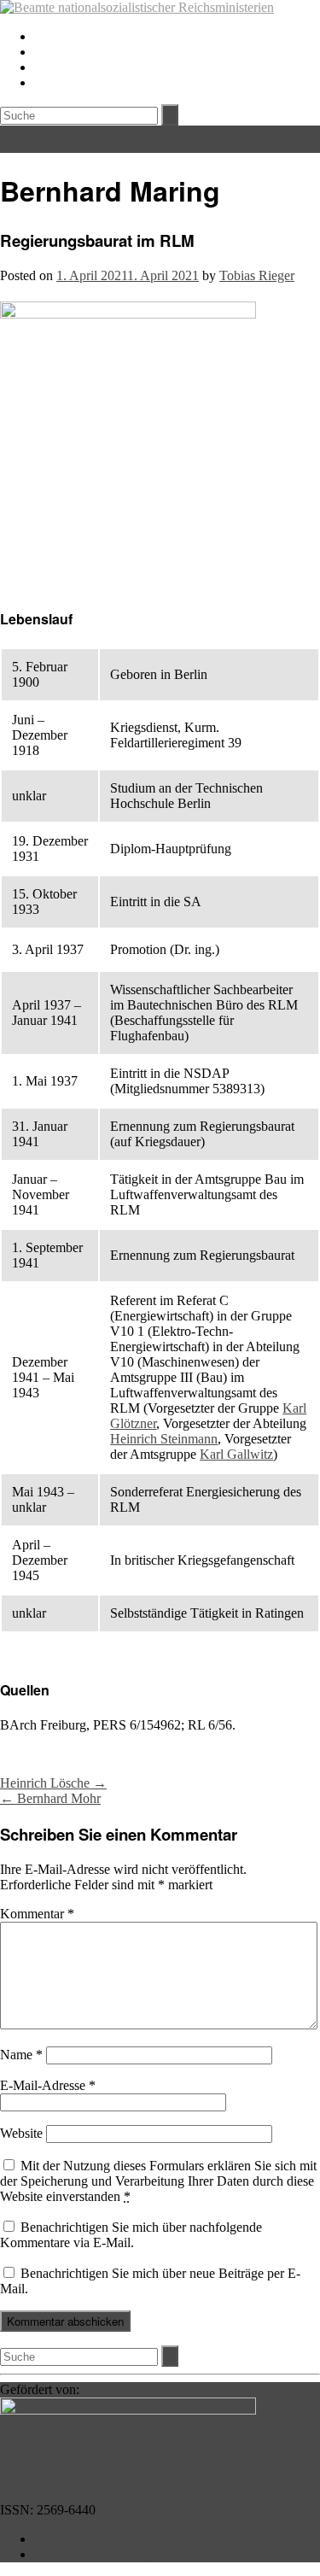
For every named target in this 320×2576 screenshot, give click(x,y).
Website (21, 2133)
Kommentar (37, 1914)
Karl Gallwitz (236, 1454)
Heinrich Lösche (53, 1783)
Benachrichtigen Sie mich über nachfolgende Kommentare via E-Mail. (131, 2235)
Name (21, 2055)
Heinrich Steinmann (164, 1439)
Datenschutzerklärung (93, 2554)
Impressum (64, 2539)
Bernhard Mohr (50, 1798)
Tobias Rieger (257, 275)
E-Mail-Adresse (48, 2085)
